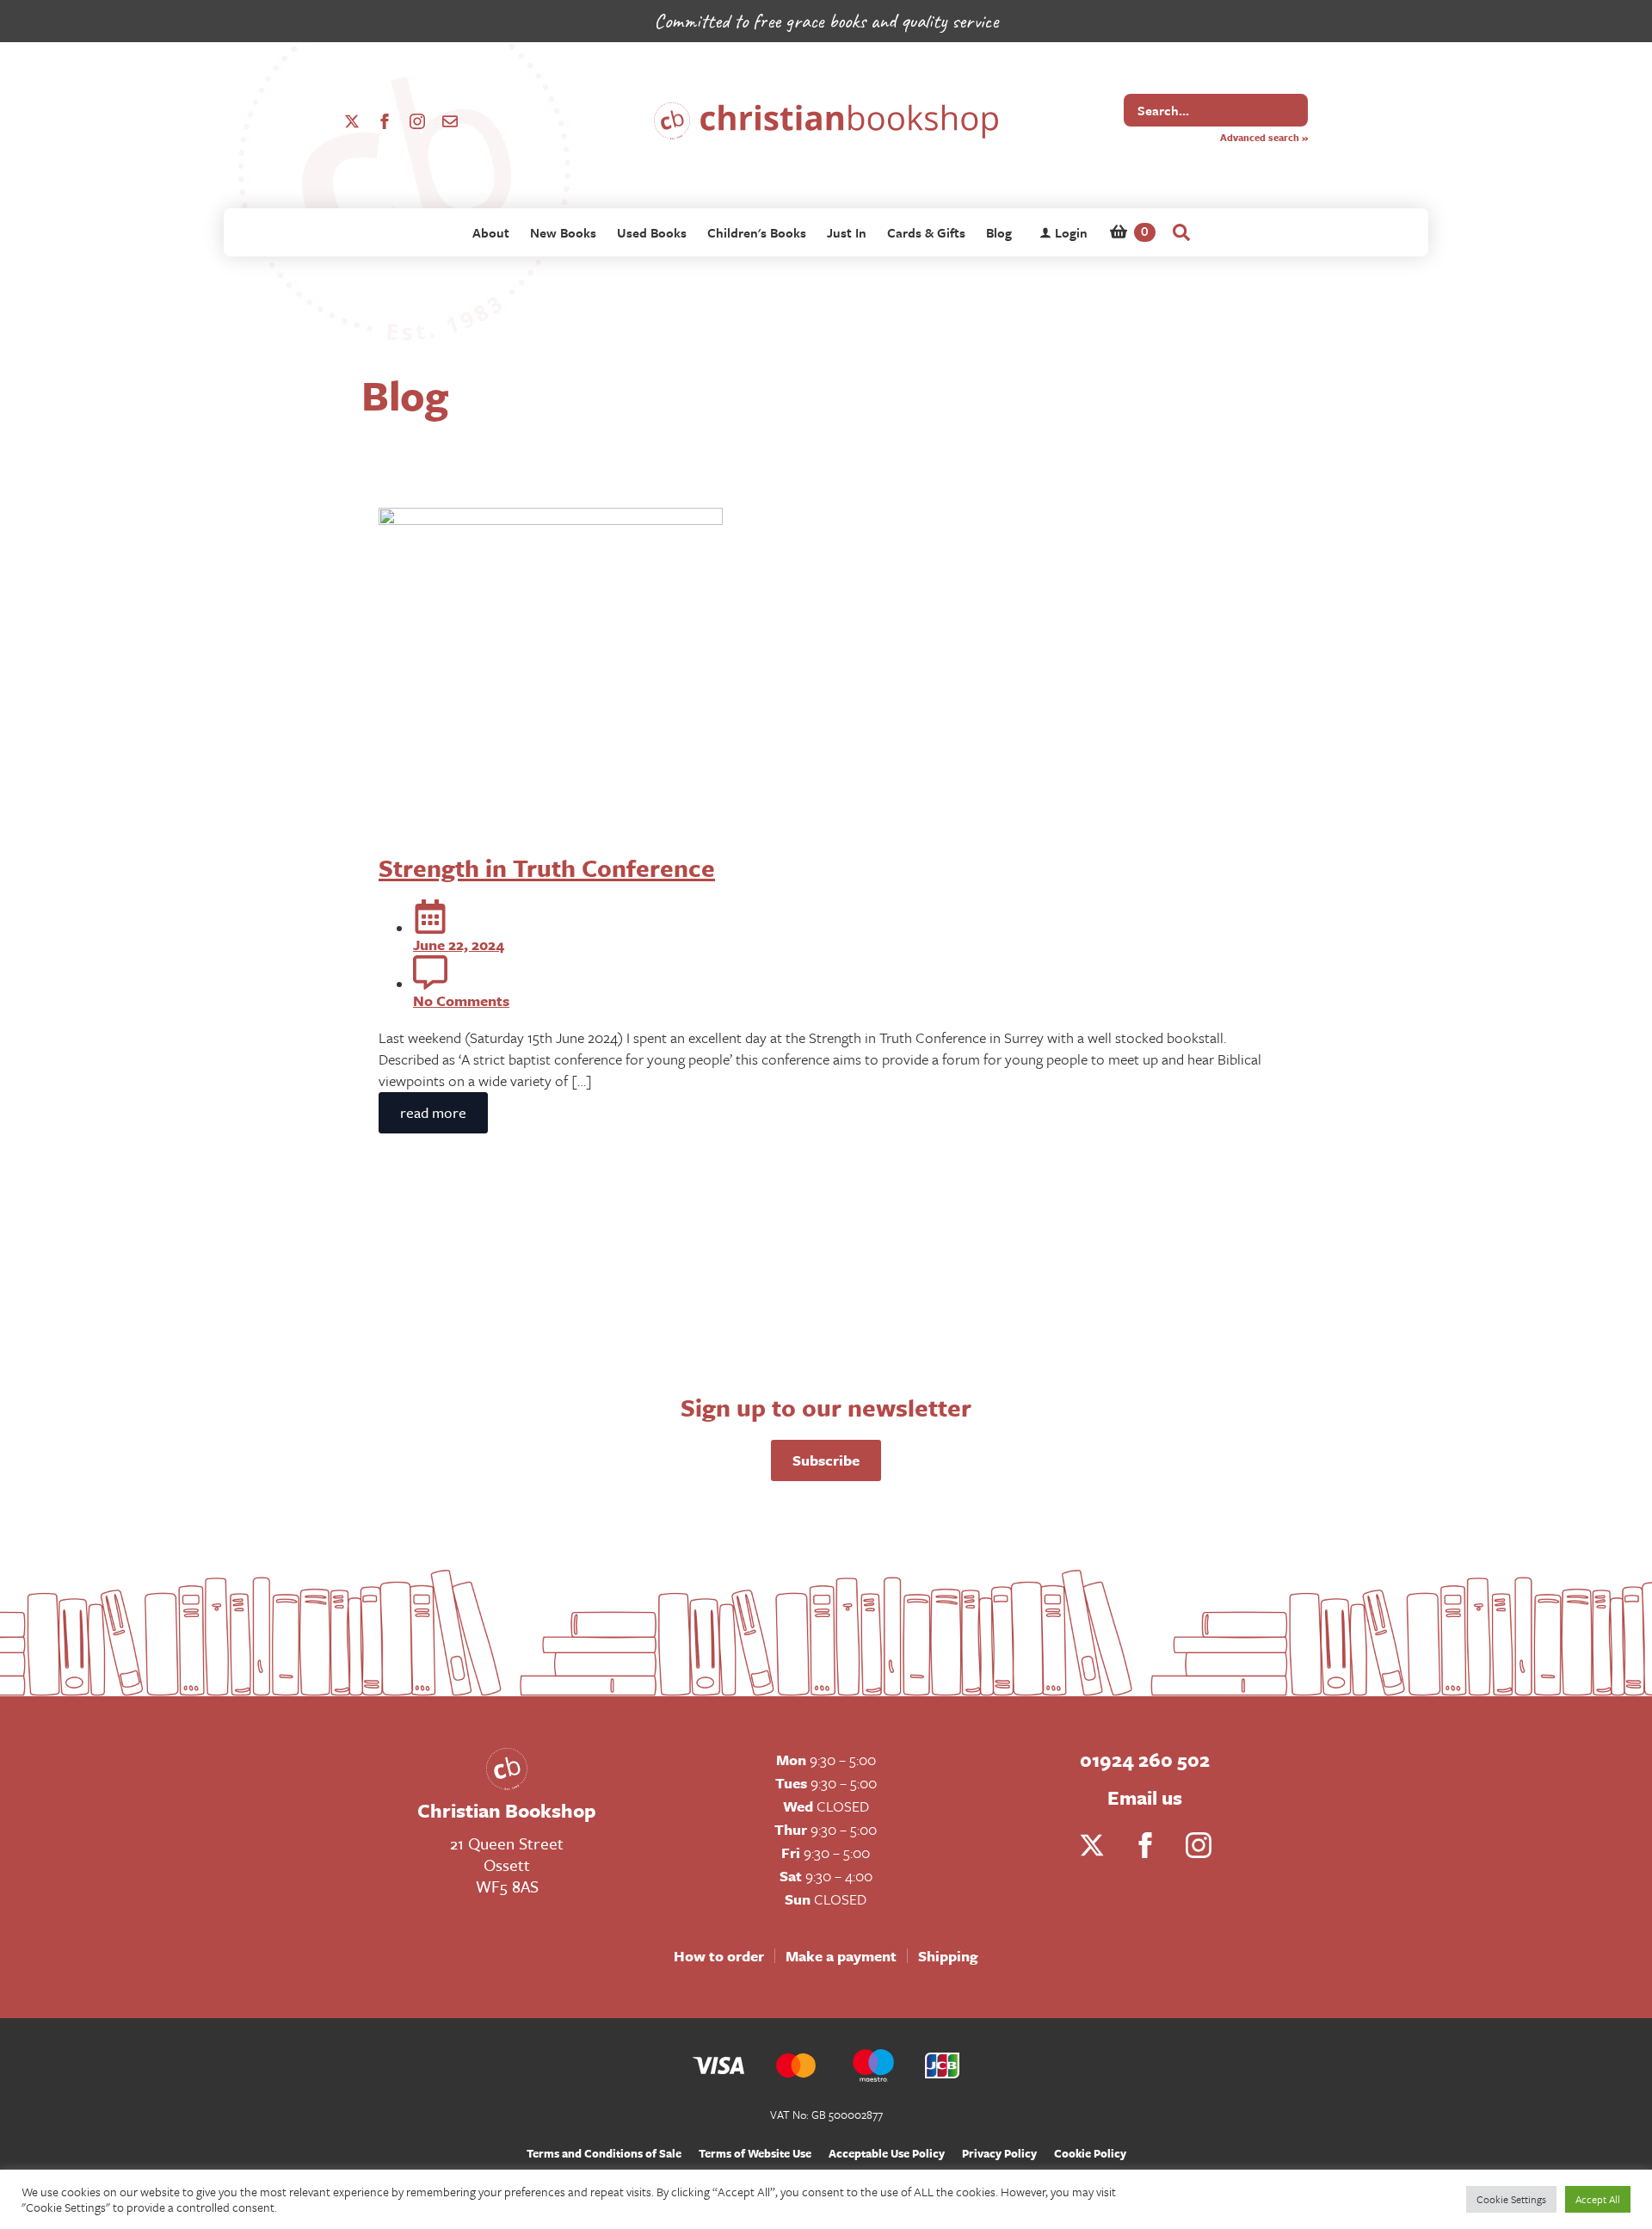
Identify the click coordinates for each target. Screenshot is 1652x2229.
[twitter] (352, 121)
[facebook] (385, 121)
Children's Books (757, 232)
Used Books (652, 232)
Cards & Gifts (926, 232)
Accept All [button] (1598, 2199)
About (491, 232)
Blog (999, 232)
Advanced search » (1264, 137)
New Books (563, 232)
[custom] (450, 121)
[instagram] (417, 121)
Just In (847, 232)
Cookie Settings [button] (1511, 2199)
